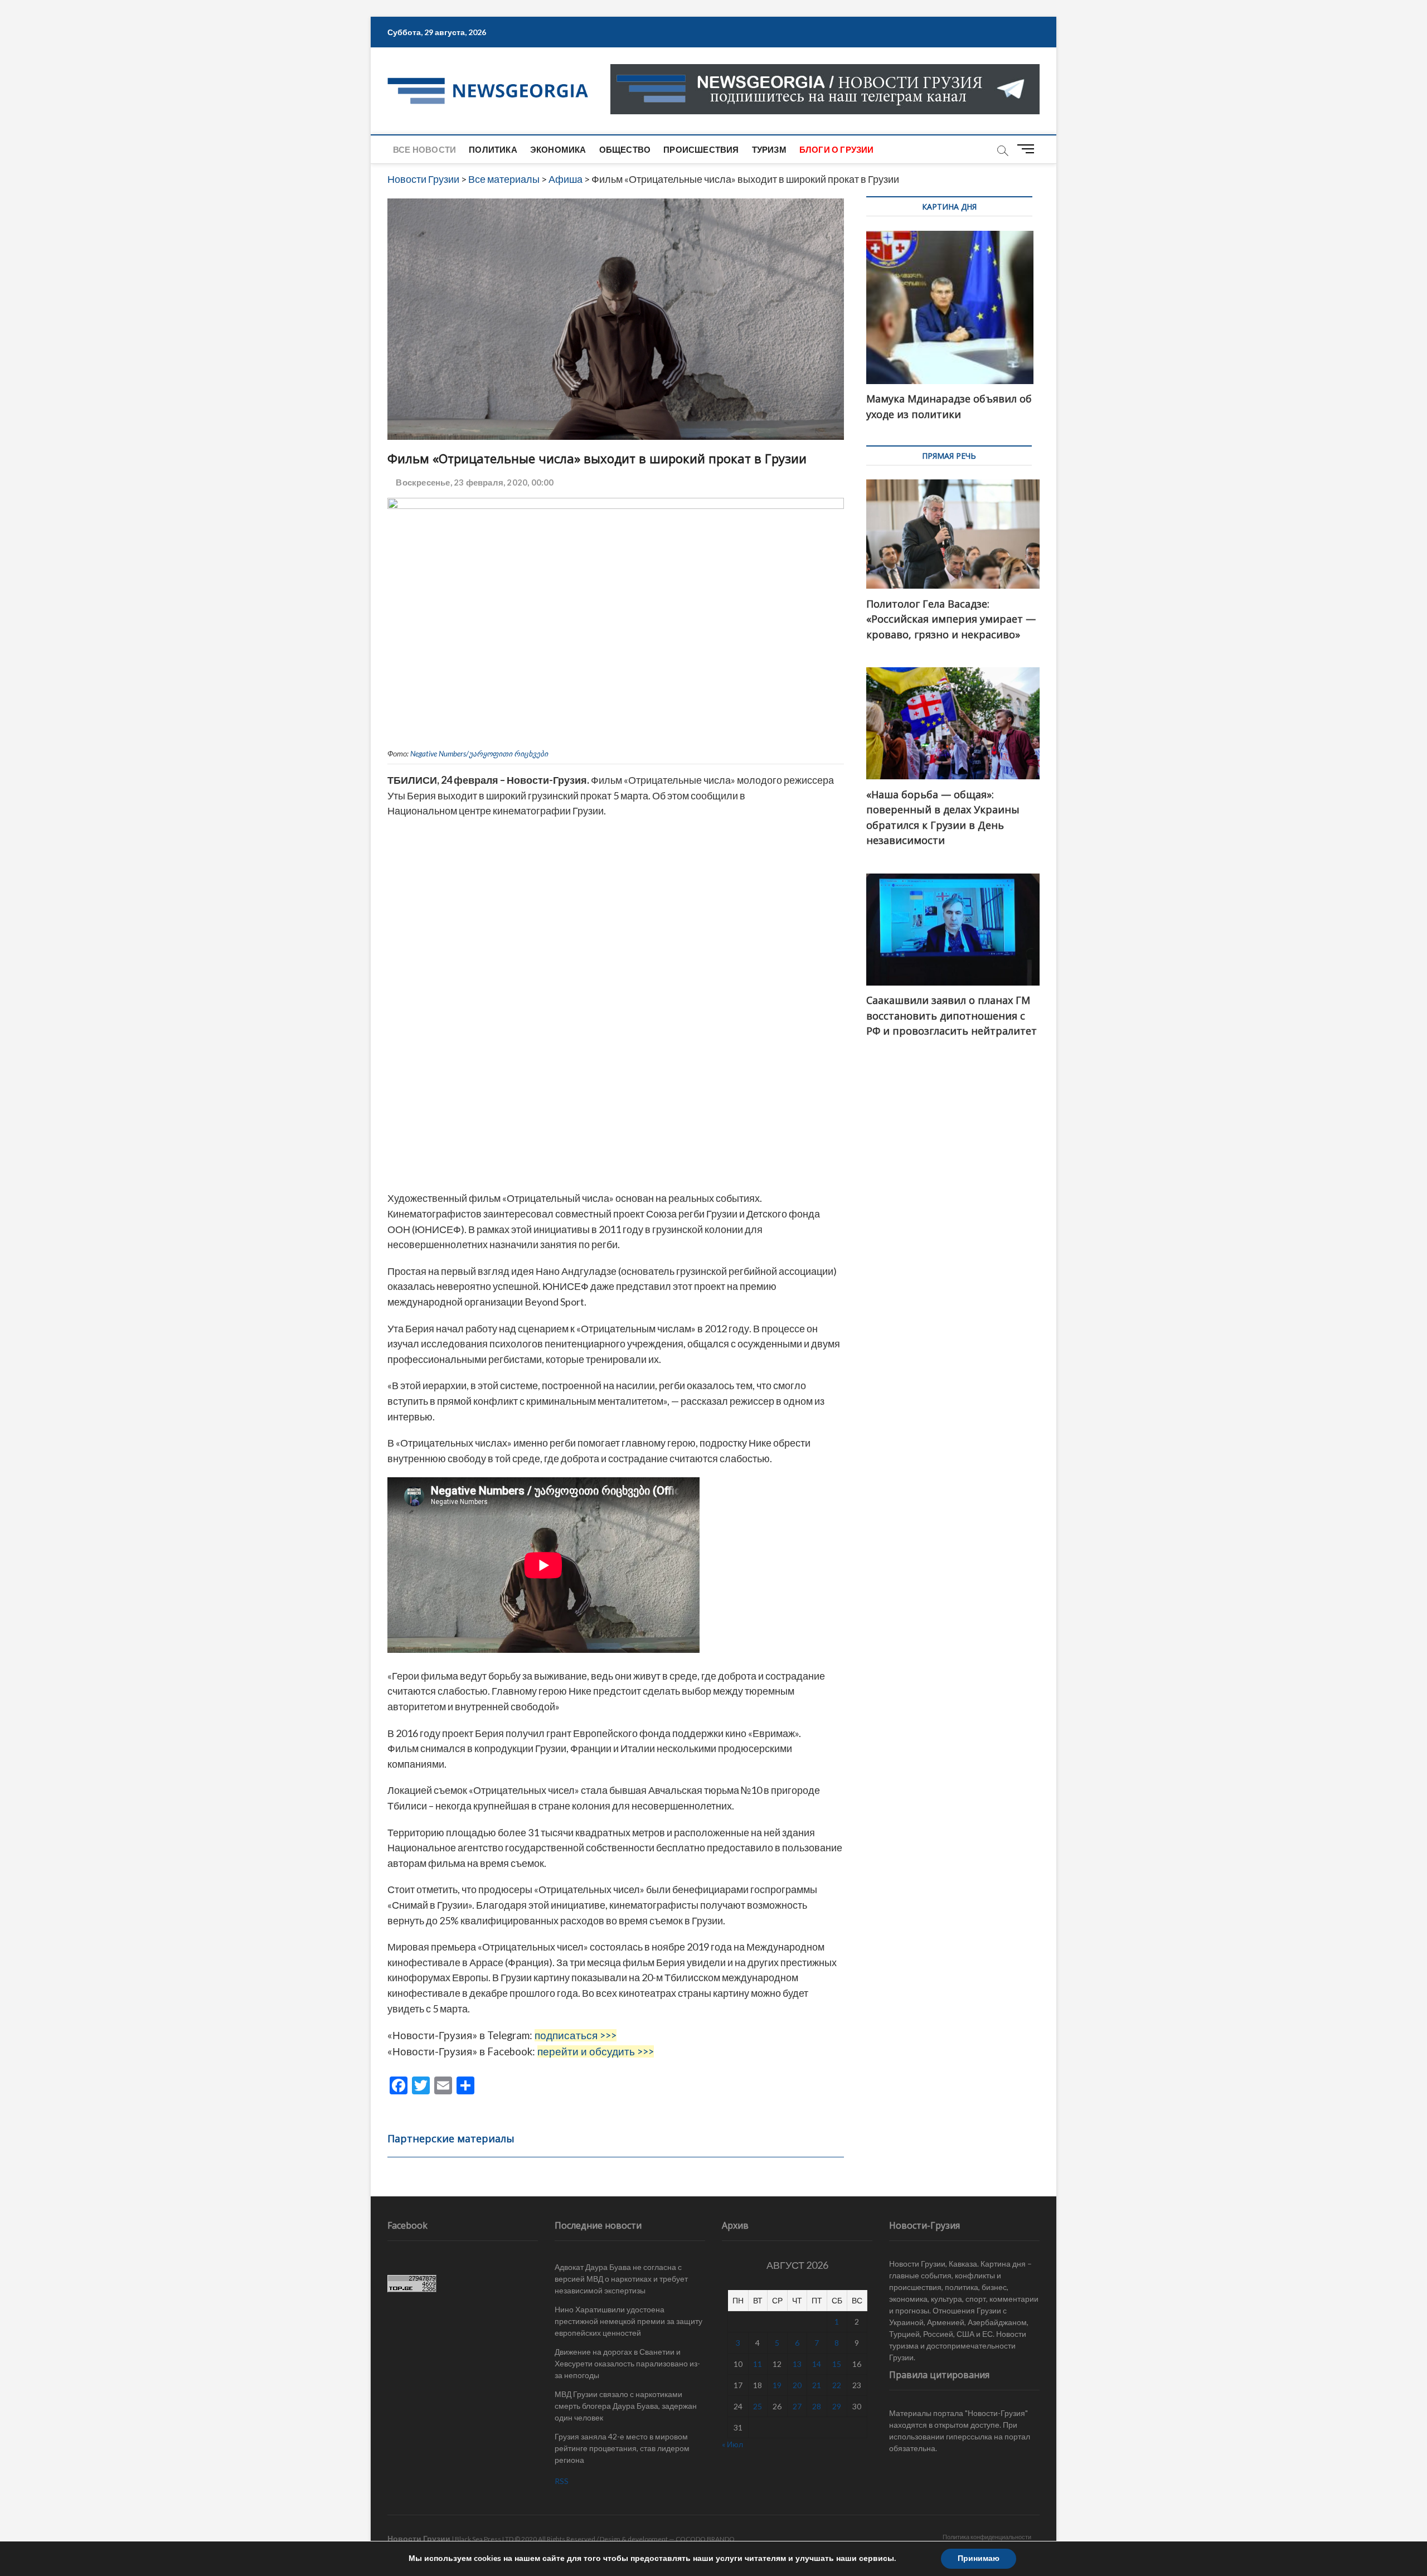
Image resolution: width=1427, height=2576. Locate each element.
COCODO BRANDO (705, 2539)
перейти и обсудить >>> (596, 2051)
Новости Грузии (419, 2538)
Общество (625, 149)
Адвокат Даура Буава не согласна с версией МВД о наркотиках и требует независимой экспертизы (621, 2279)
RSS (562, 2481)
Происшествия (701, 149)
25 (758, 2406)
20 (797, 2385)
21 (817, 2385)
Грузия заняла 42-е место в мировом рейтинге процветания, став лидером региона (622, 2448)
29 (837, 2406)
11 (758, 2364)
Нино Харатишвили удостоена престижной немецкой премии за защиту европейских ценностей (628, 2321)
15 (837, 2364)
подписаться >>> (576, 2035)
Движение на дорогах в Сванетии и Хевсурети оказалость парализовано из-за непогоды (627, 2363)
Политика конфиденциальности (987, 2537)
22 (837, 2385)
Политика (493, 149)
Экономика (558, 149)
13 (797, 2364)
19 (777, 2385)
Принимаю (979, 2558)
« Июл (732, 2444)
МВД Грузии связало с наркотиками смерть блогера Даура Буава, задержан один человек (626, 2406)
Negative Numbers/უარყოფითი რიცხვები (479, 754)
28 (817, 2406)
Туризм (769, 149)
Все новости (424, 149)
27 (797, 2406)
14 (817, 2364)
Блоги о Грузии (837, 149)
